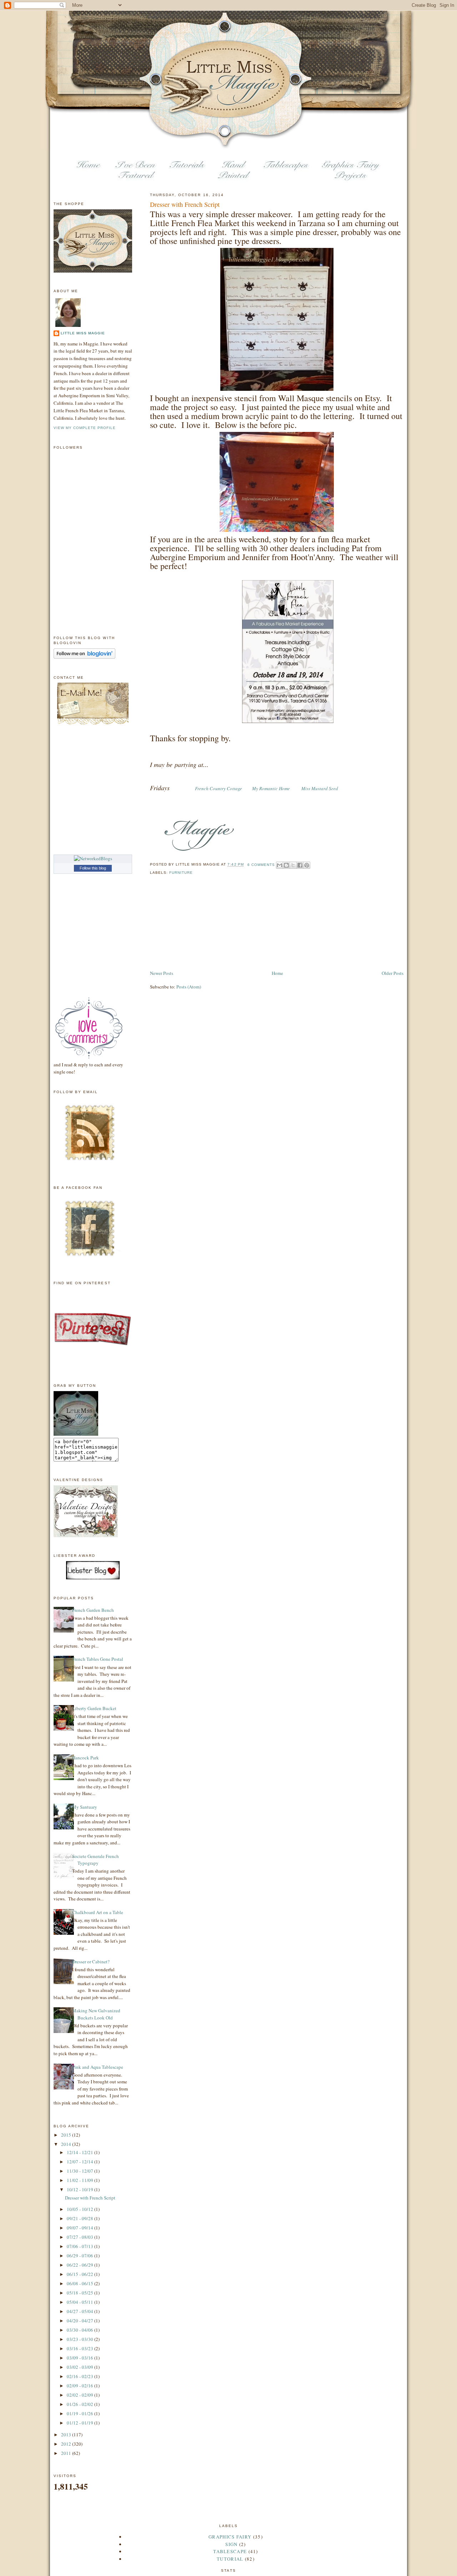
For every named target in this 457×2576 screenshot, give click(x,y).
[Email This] (280, 865)
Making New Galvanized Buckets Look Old (96, 2014)
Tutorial (230, 2559)
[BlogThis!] (286, 865)
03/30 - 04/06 (81, 2330)
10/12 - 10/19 (81, 2189)
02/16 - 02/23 (81, 2376)
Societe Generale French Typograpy (96, 1860)
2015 (67, 2135)
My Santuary (85, 1807)
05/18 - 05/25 (81, 2293)
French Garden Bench (93, 1610)
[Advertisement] (186, 928)
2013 (67, 2435)
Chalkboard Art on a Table (98, 1912)
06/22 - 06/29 (81, 2265)
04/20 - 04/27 (81, 2321)
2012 (67, 2444)
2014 (67, 2144)
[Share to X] (293, 865)
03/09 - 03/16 (81, 2358)
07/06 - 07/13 (81, 2246)
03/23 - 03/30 (81, 2339)
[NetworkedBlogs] (93, 858)
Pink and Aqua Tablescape (98, 2067)
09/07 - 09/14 (81, 2228)
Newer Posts (162, 973)
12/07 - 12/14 (81, 2162)
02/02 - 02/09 (81, 2395)
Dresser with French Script (185, 204)
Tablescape (230, 2551)
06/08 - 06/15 (81, 2283)
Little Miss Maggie (83, 333)
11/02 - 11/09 (81, 2180)
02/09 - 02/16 (81, 2386)
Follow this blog (93, 868)
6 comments (261, 865)
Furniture (181, 873)
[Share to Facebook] (300, 865)
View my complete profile (85, 428)
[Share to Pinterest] (307, 865)
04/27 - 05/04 (81, 2311)
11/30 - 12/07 (81, 2171)
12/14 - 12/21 (81, 2152)
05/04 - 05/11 (81, 2302)
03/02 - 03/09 (81, 2367)
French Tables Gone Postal (98, 1659)
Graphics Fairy (230, 2537)
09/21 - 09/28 (81, 2218)
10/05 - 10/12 (81, 2209)
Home (277, 973)
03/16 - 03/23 (81, 2348)
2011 (67, 2453)
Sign (231, 2544)
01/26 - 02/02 (81, 2404)
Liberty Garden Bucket (94, 1708)
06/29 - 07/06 (81, 2256)
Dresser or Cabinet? (91, 1962)
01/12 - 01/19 (81, 2423)
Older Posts (393, 973)
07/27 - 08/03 (81, 2237)
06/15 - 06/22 (81, 2274)
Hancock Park (86, 1758)
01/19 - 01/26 (81, 2413)
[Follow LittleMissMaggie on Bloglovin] (84, 657)
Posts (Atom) (189, 987)
